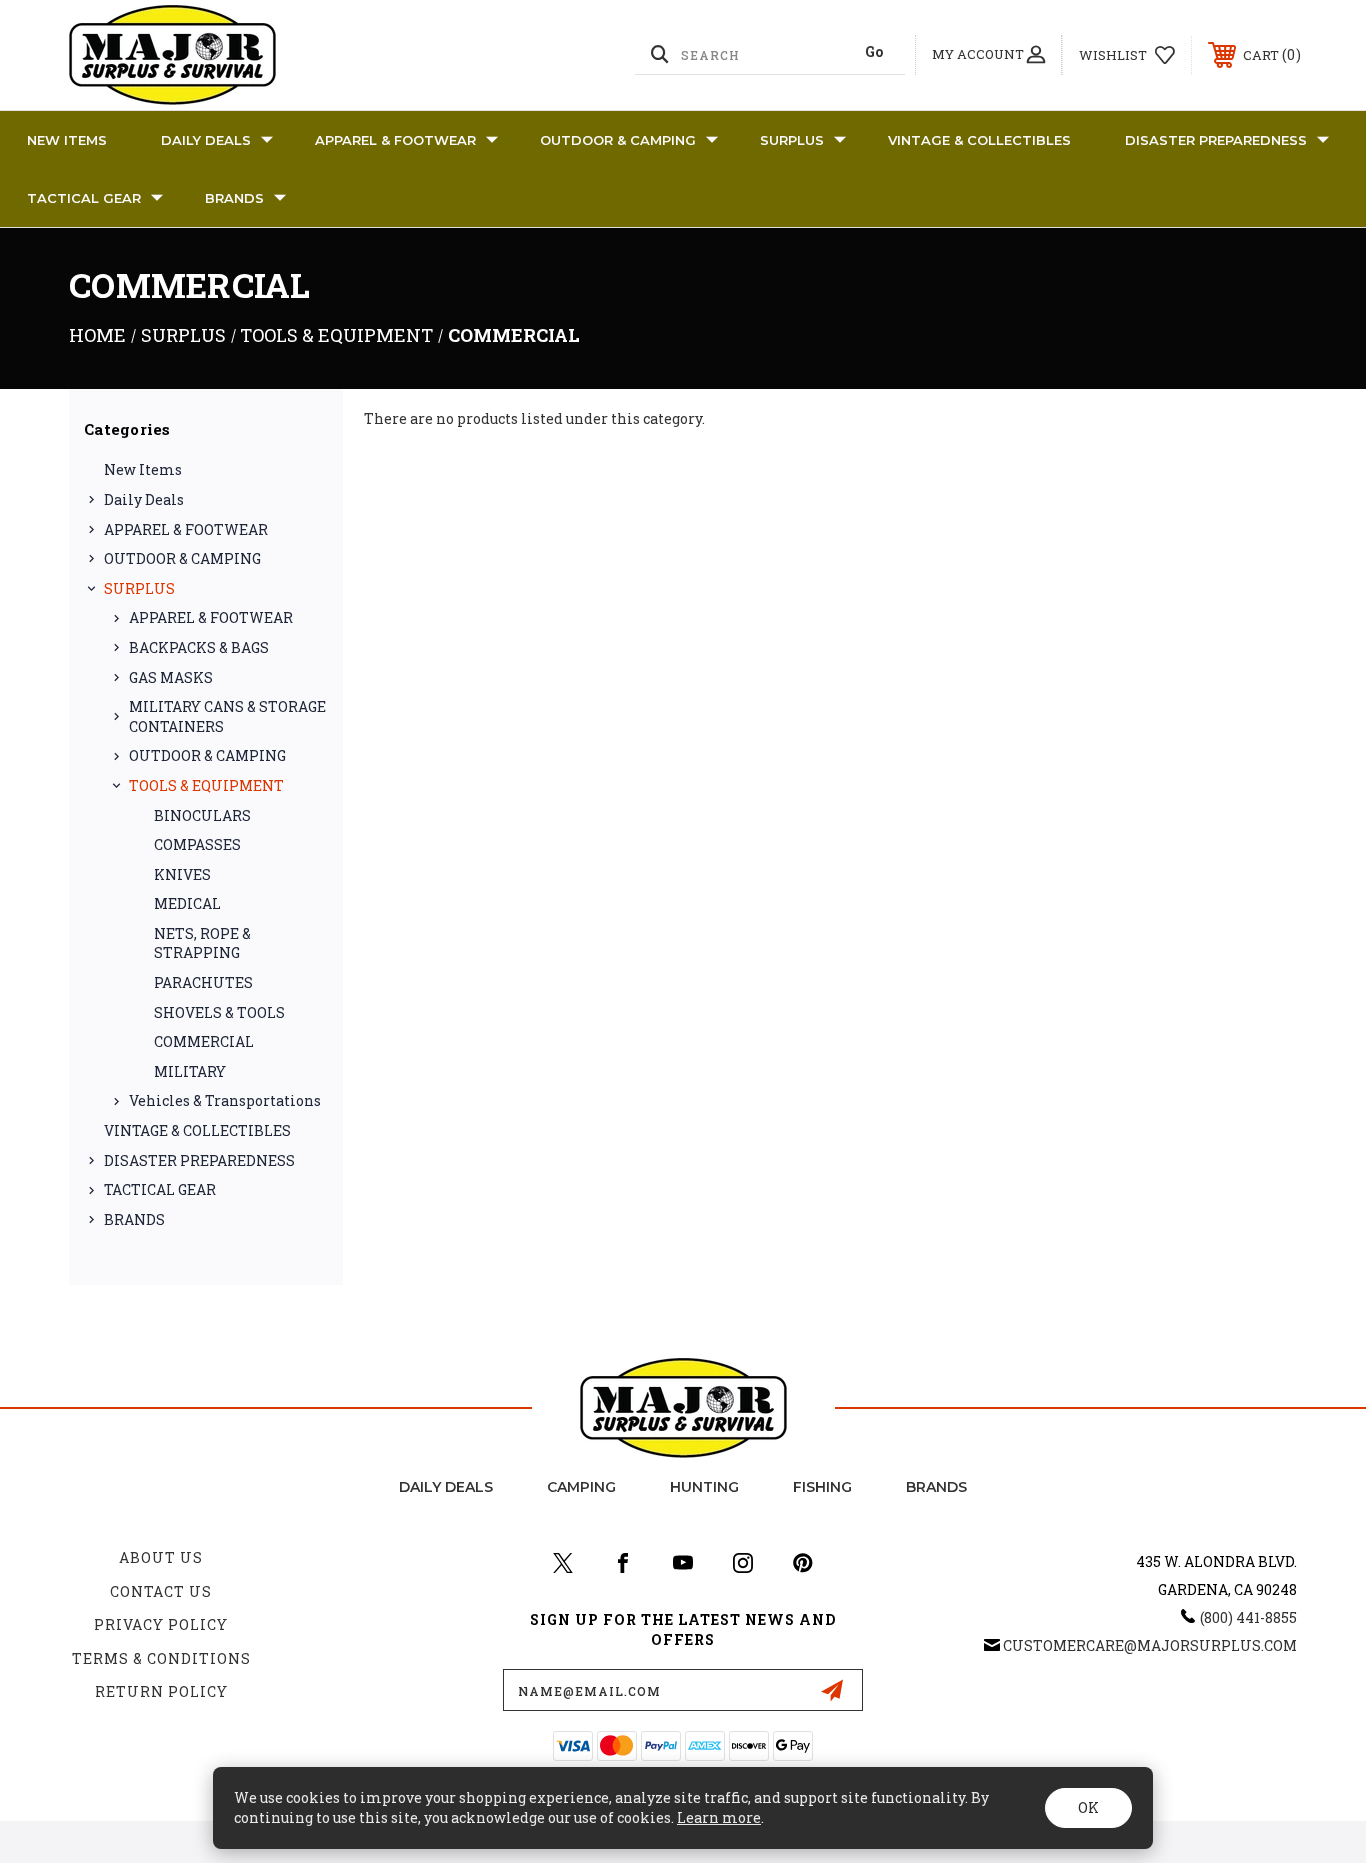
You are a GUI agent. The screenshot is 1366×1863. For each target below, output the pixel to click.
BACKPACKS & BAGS (199, 647)
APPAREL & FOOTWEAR (395, 140)
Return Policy (161, 1691)
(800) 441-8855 (1248, 1617)
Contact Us (161, 1591)
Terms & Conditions (161, 1658)
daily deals (446, 1487)
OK (1088, 1807)
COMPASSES (197, 844)
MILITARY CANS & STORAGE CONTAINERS (227, 716)
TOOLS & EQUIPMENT (206, 785)
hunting (704, 1487)
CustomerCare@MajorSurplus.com (1150, 1645)
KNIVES (182, 874)
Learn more (719, 1817)
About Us (161, 1557)
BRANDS (234, 198)
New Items (67, 140)
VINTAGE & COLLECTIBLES (979, 140)
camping (581, 1487)
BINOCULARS (202, 815)
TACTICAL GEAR (84, 198)
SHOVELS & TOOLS (219, 1012)
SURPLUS (792, 140)
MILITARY (190, 1071)
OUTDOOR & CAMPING (618, 140)
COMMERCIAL (204, 1041)
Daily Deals (206, 140)
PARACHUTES (203, 982)
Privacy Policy (161, 1624)
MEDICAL (187, 903)
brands (936, 1487)
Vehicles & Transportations (225, 1100)
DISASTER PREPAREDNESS (1216, 140)
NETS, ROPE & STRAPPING (202, 943)
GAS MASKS (171, 677)
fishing (822, 1487)
